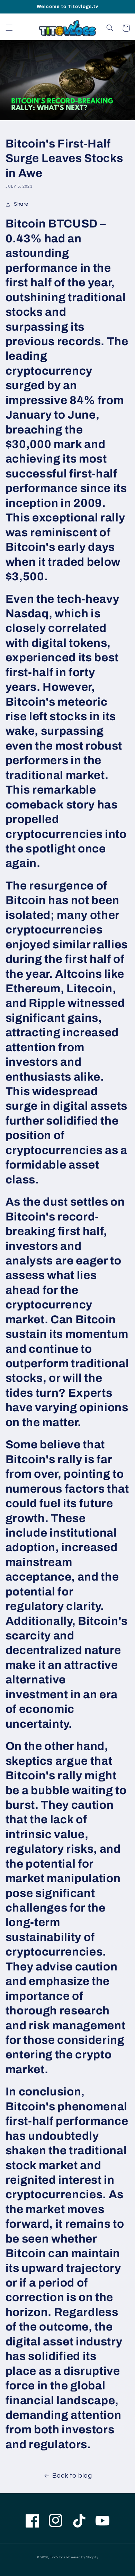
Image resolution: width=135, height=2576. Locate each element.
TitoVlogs (58, 2557)
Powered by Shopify (82, 2557)
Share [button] (21, 204)
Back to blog (72, 2476)
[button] (9, 28)
